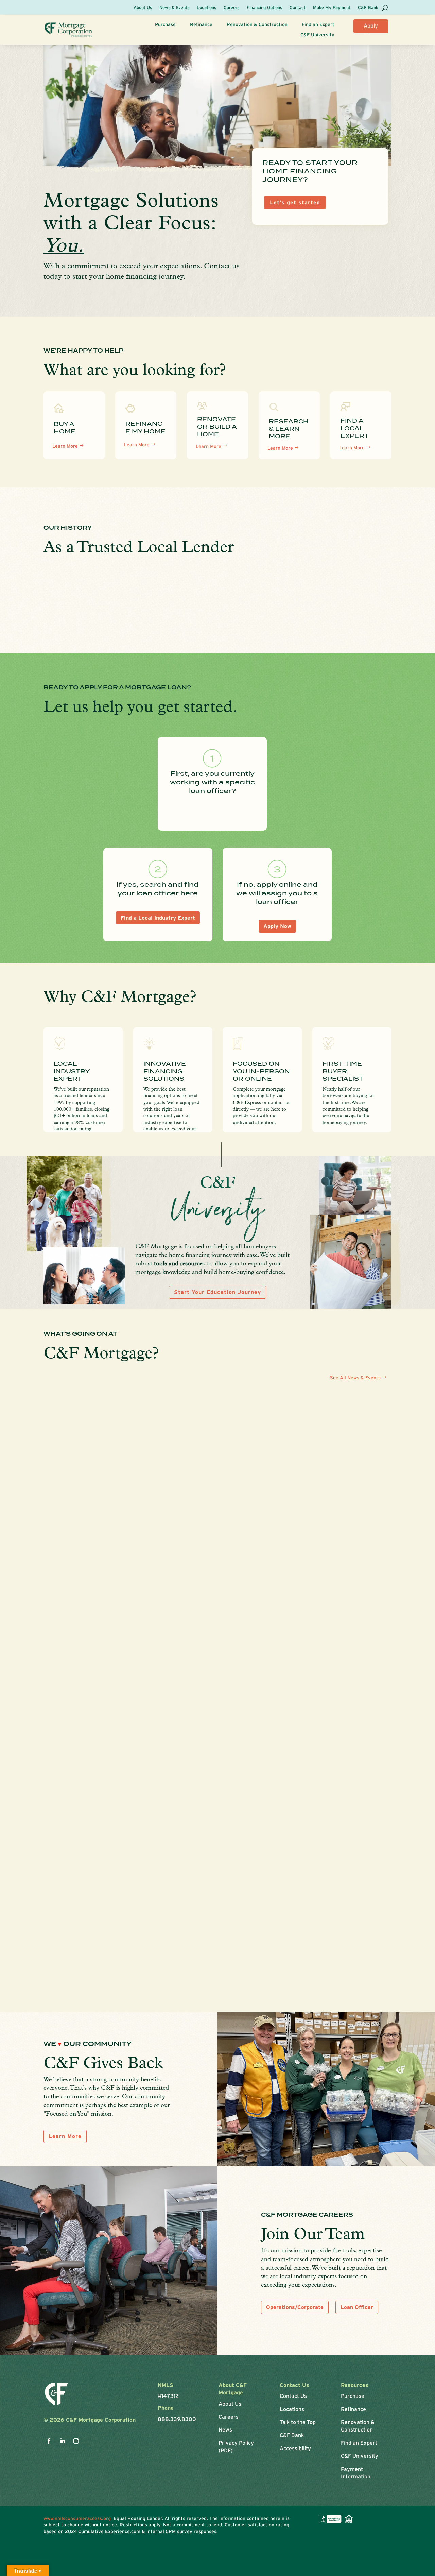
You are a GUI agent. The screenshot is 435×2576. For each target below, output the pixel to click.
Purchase (165, 25)
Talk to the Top (298, 2422)
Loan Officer (357, 2307)
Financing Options (264, 8)
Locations (206, 8)
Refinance (201, 25)
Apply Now (371, 28)
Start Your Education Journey (217, 1292)
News (225, 2429)
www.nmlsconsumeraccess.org (79, 2518)
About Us (143, 8)
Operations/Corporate (295, 2307)
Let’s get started (295, 202)
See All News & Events (355, 1378)
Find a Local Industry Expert (158, 918)
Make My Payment (332, 8)
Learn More (65, 446)
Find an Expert (318, 25)
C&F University (317, 35)
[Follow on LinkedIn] (63, 2441)
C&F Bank (368, 8)
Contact (298, 8)
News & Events (174, 8)
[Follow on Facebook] (49, 2441)
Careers (231, 8)
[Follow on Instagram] (76, 2441)
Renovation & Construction (257, 25)
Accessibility (295, 2448)
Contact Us (293, 2396)
